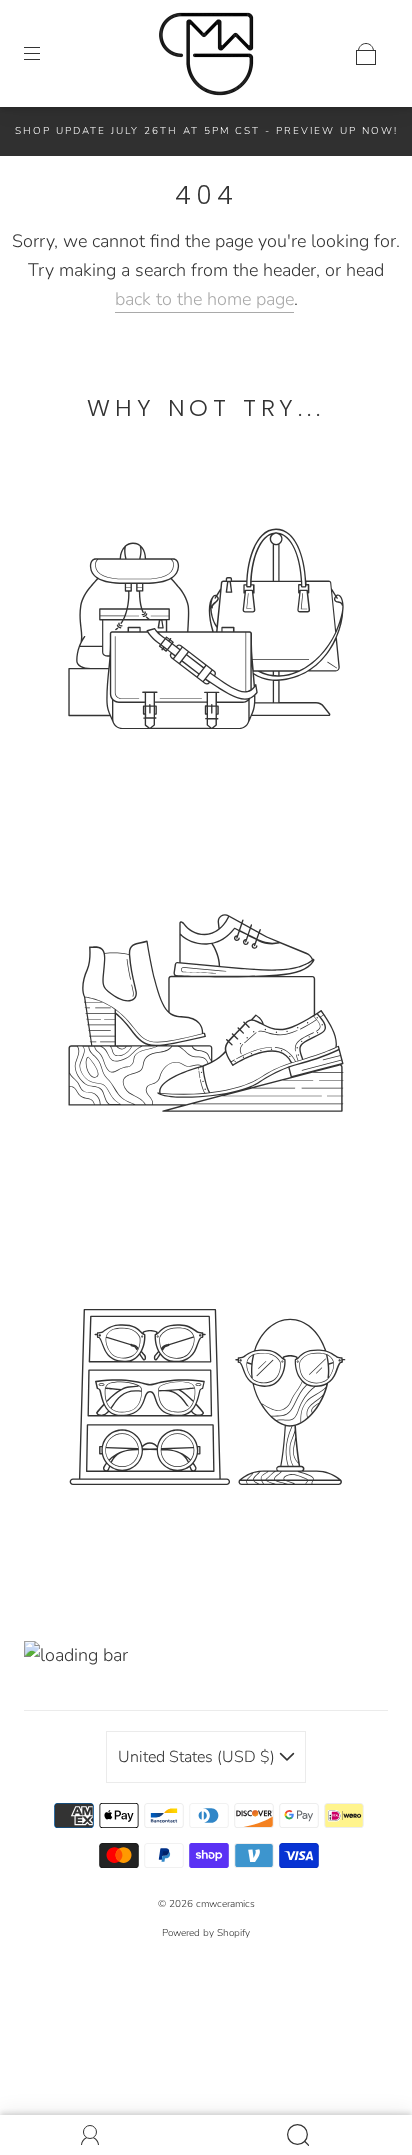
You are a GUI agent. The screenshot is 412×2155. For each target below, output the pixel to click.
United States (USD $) (198, 1757)
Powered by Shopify (206, 1933)
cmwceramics (225, 1904)
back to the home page (204, 299)
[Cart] (366, 54)
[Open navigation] (46, 54)
